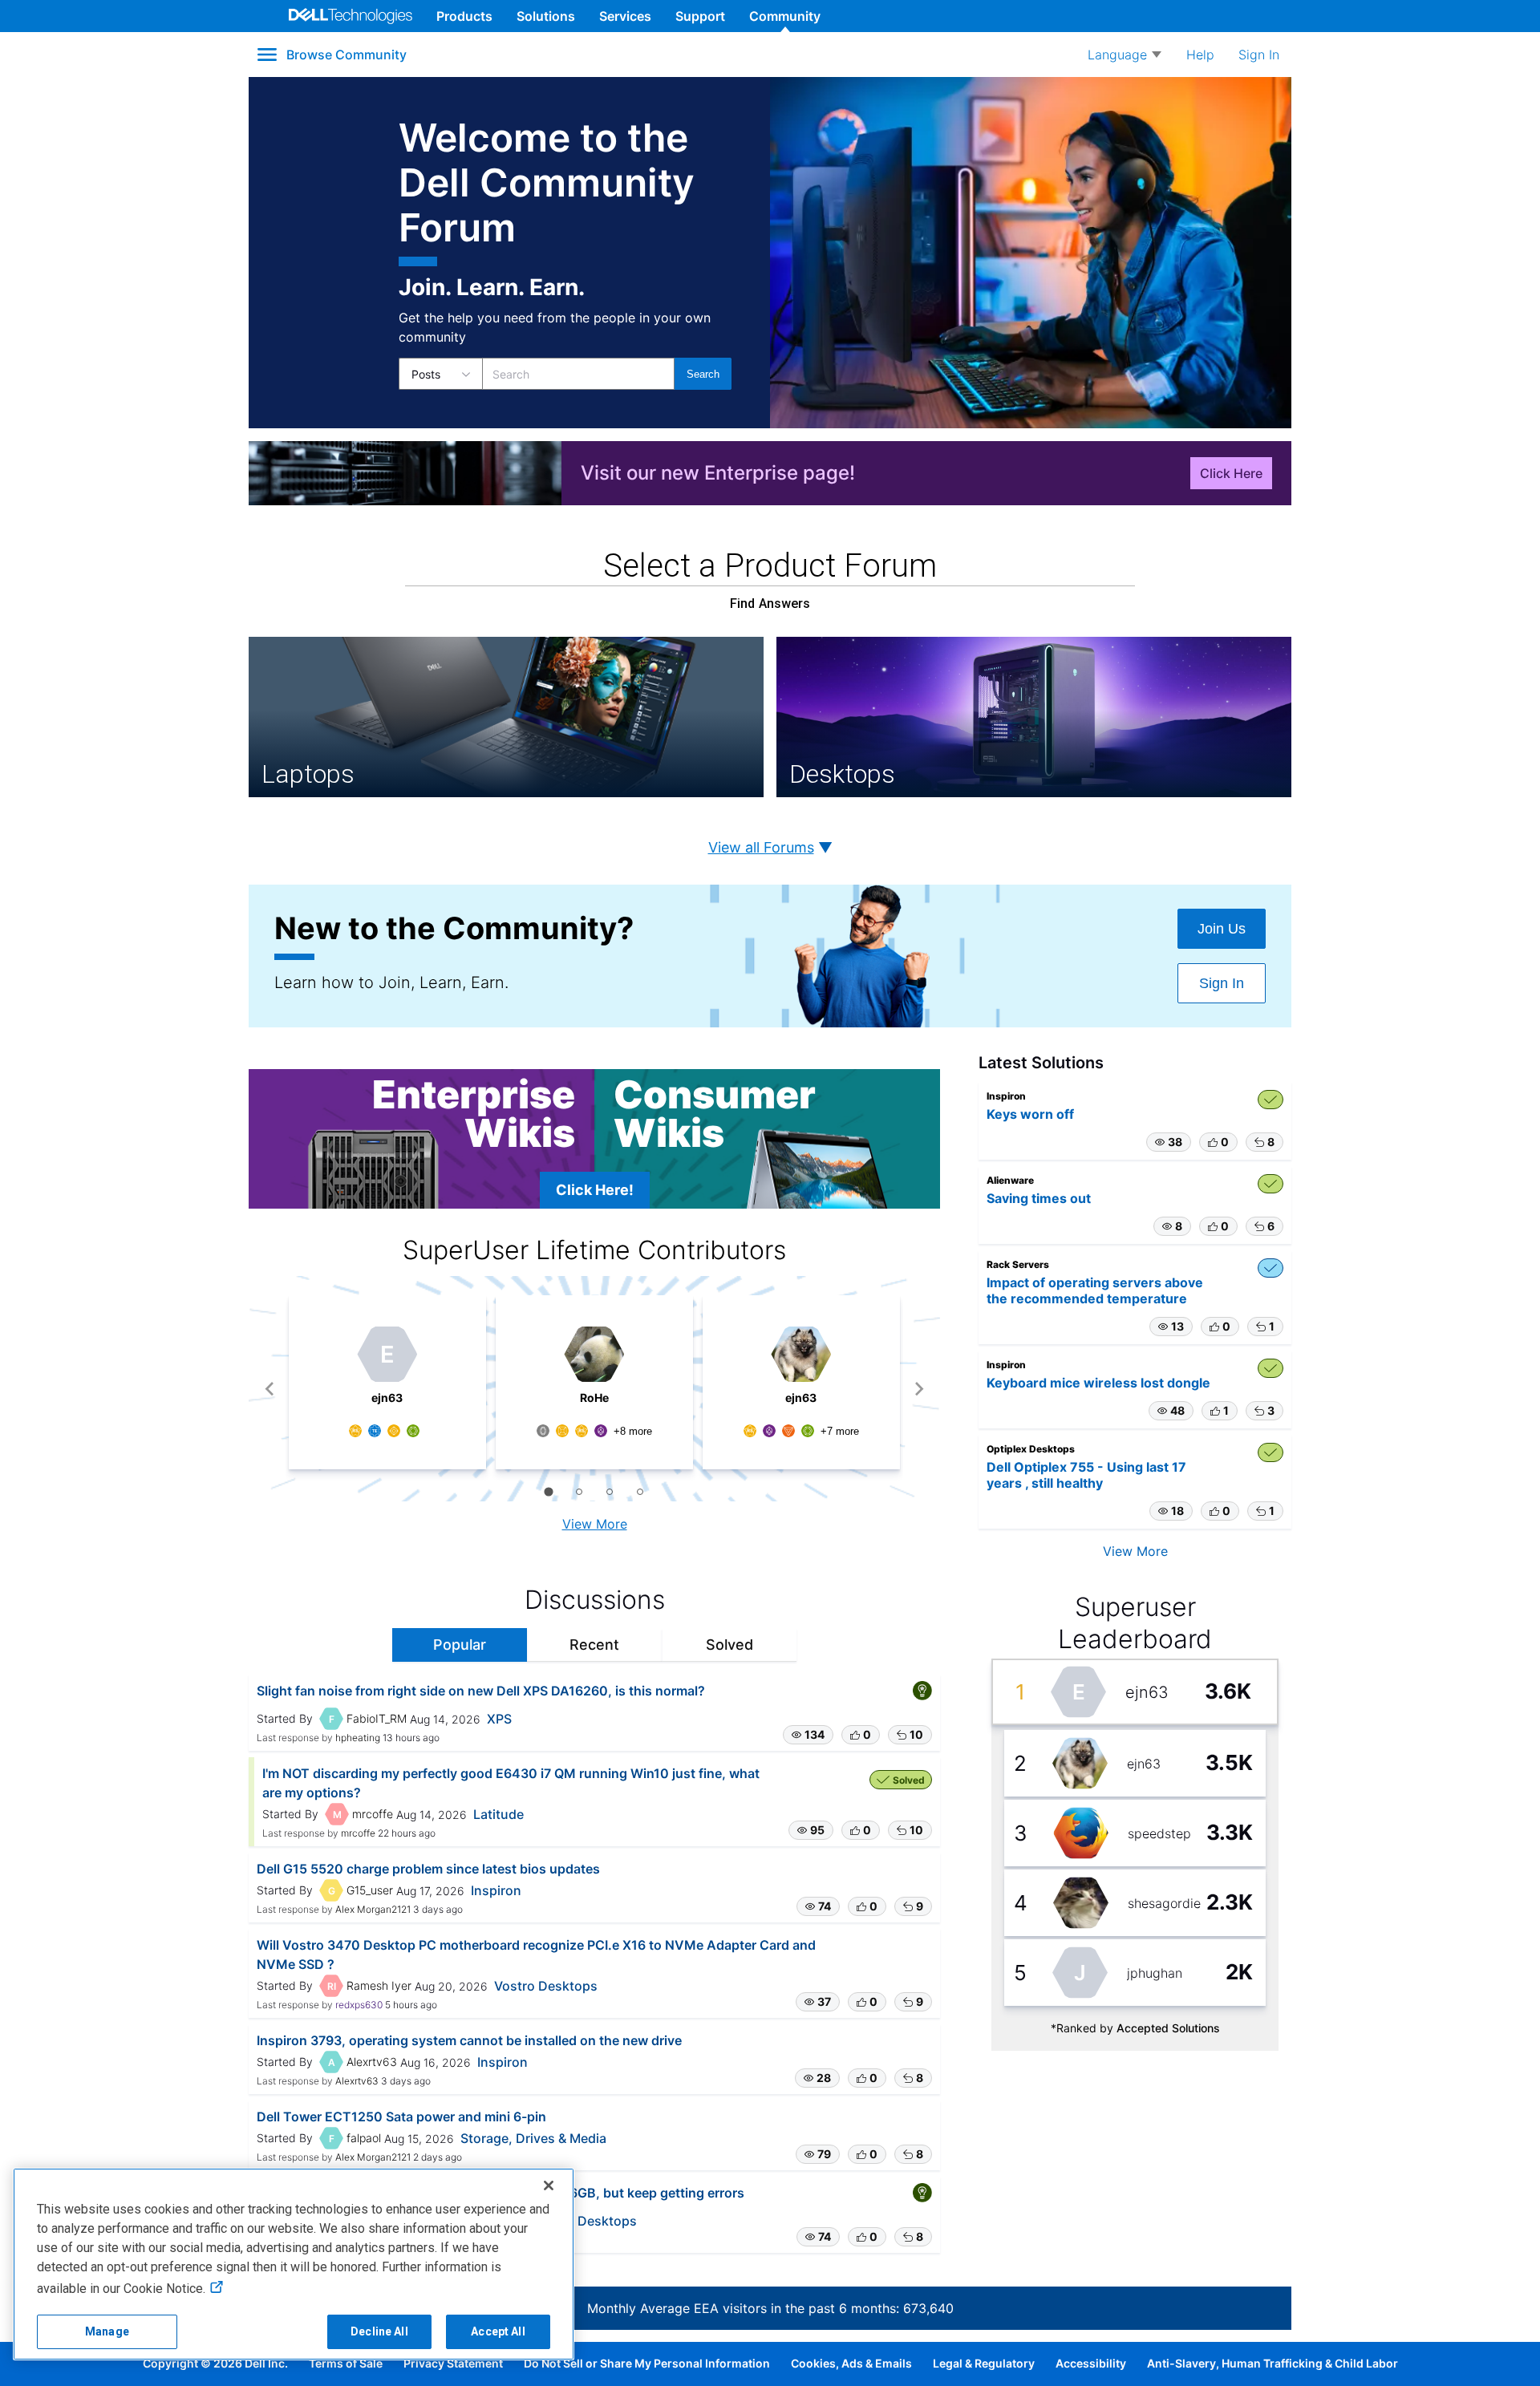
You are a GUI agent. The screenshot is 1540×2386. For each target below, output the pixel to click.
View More (595, 1524)
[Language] (1125, 55)
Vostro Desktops (546, 1986)
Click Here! (595, 1190)
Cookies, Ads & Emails (851, 2363)
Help (1200, 55)
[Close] (549, 2185)
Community (785, 16)
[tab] (548, 1491)
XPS (499, 1719)
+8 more (633, 1431)
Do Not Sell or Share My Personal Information (647, 2363)
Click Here (1231, 473)
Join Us (1222, 929)
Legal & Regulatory (984, 2363)
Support (700, 16)
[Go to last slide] (270, 1389)
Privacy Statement (453, 2363)
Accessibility (1091, 2363)
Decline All (379, 2331)
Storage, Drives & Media (533, 2138)
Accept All (498, 2331)
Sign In (1222, 983)
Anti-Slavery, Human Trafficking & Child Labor (1273, 2363)
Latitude (498, 1814)
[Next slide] (919, 1389)
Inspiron (496, 1890)
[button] (808, 1735)
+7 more (840, 1431)
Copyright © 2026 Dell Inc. (215, 2363)
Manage (107, 2331)
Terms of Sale (346, 2363)
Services (625, 16)
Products (464, 16)
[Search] (703, 374)
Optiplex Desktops (580, 2221)
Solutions (546, 16)
